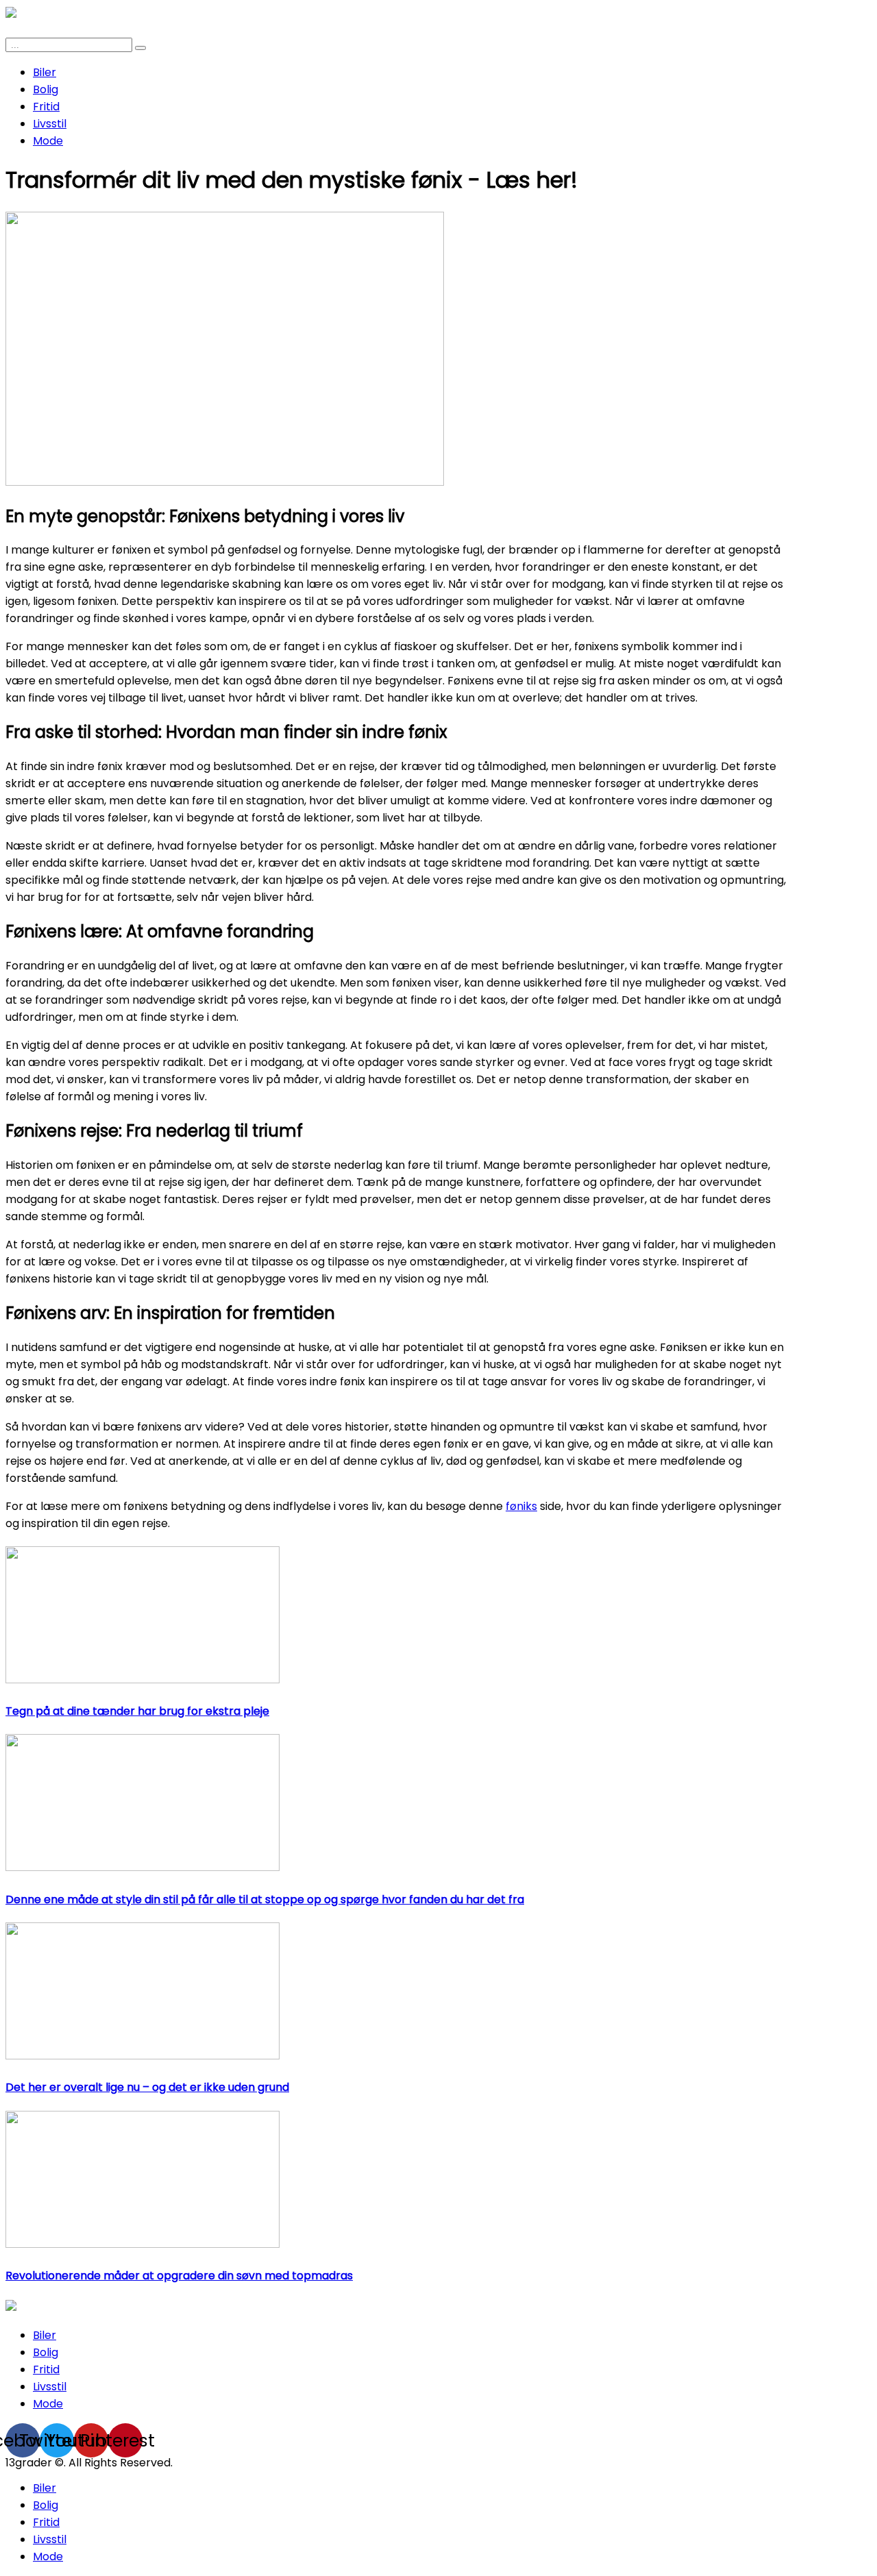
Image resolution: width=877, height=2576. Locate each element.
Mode (48, 141)
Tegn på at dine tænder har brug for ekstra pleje (137, 1711)
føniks (521, 1506)
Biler (45, 72)
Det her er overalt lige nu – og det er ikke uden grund (147, 2087)
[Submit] (140, 48)
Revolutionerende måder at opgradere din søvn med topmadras (179, 2276)
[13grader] (11, 2307)
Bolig (46, 89)
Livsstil (50, 124)
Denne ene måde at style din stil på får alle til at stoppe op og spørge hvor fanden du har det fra (265, 1899)
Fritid (46, 107)
